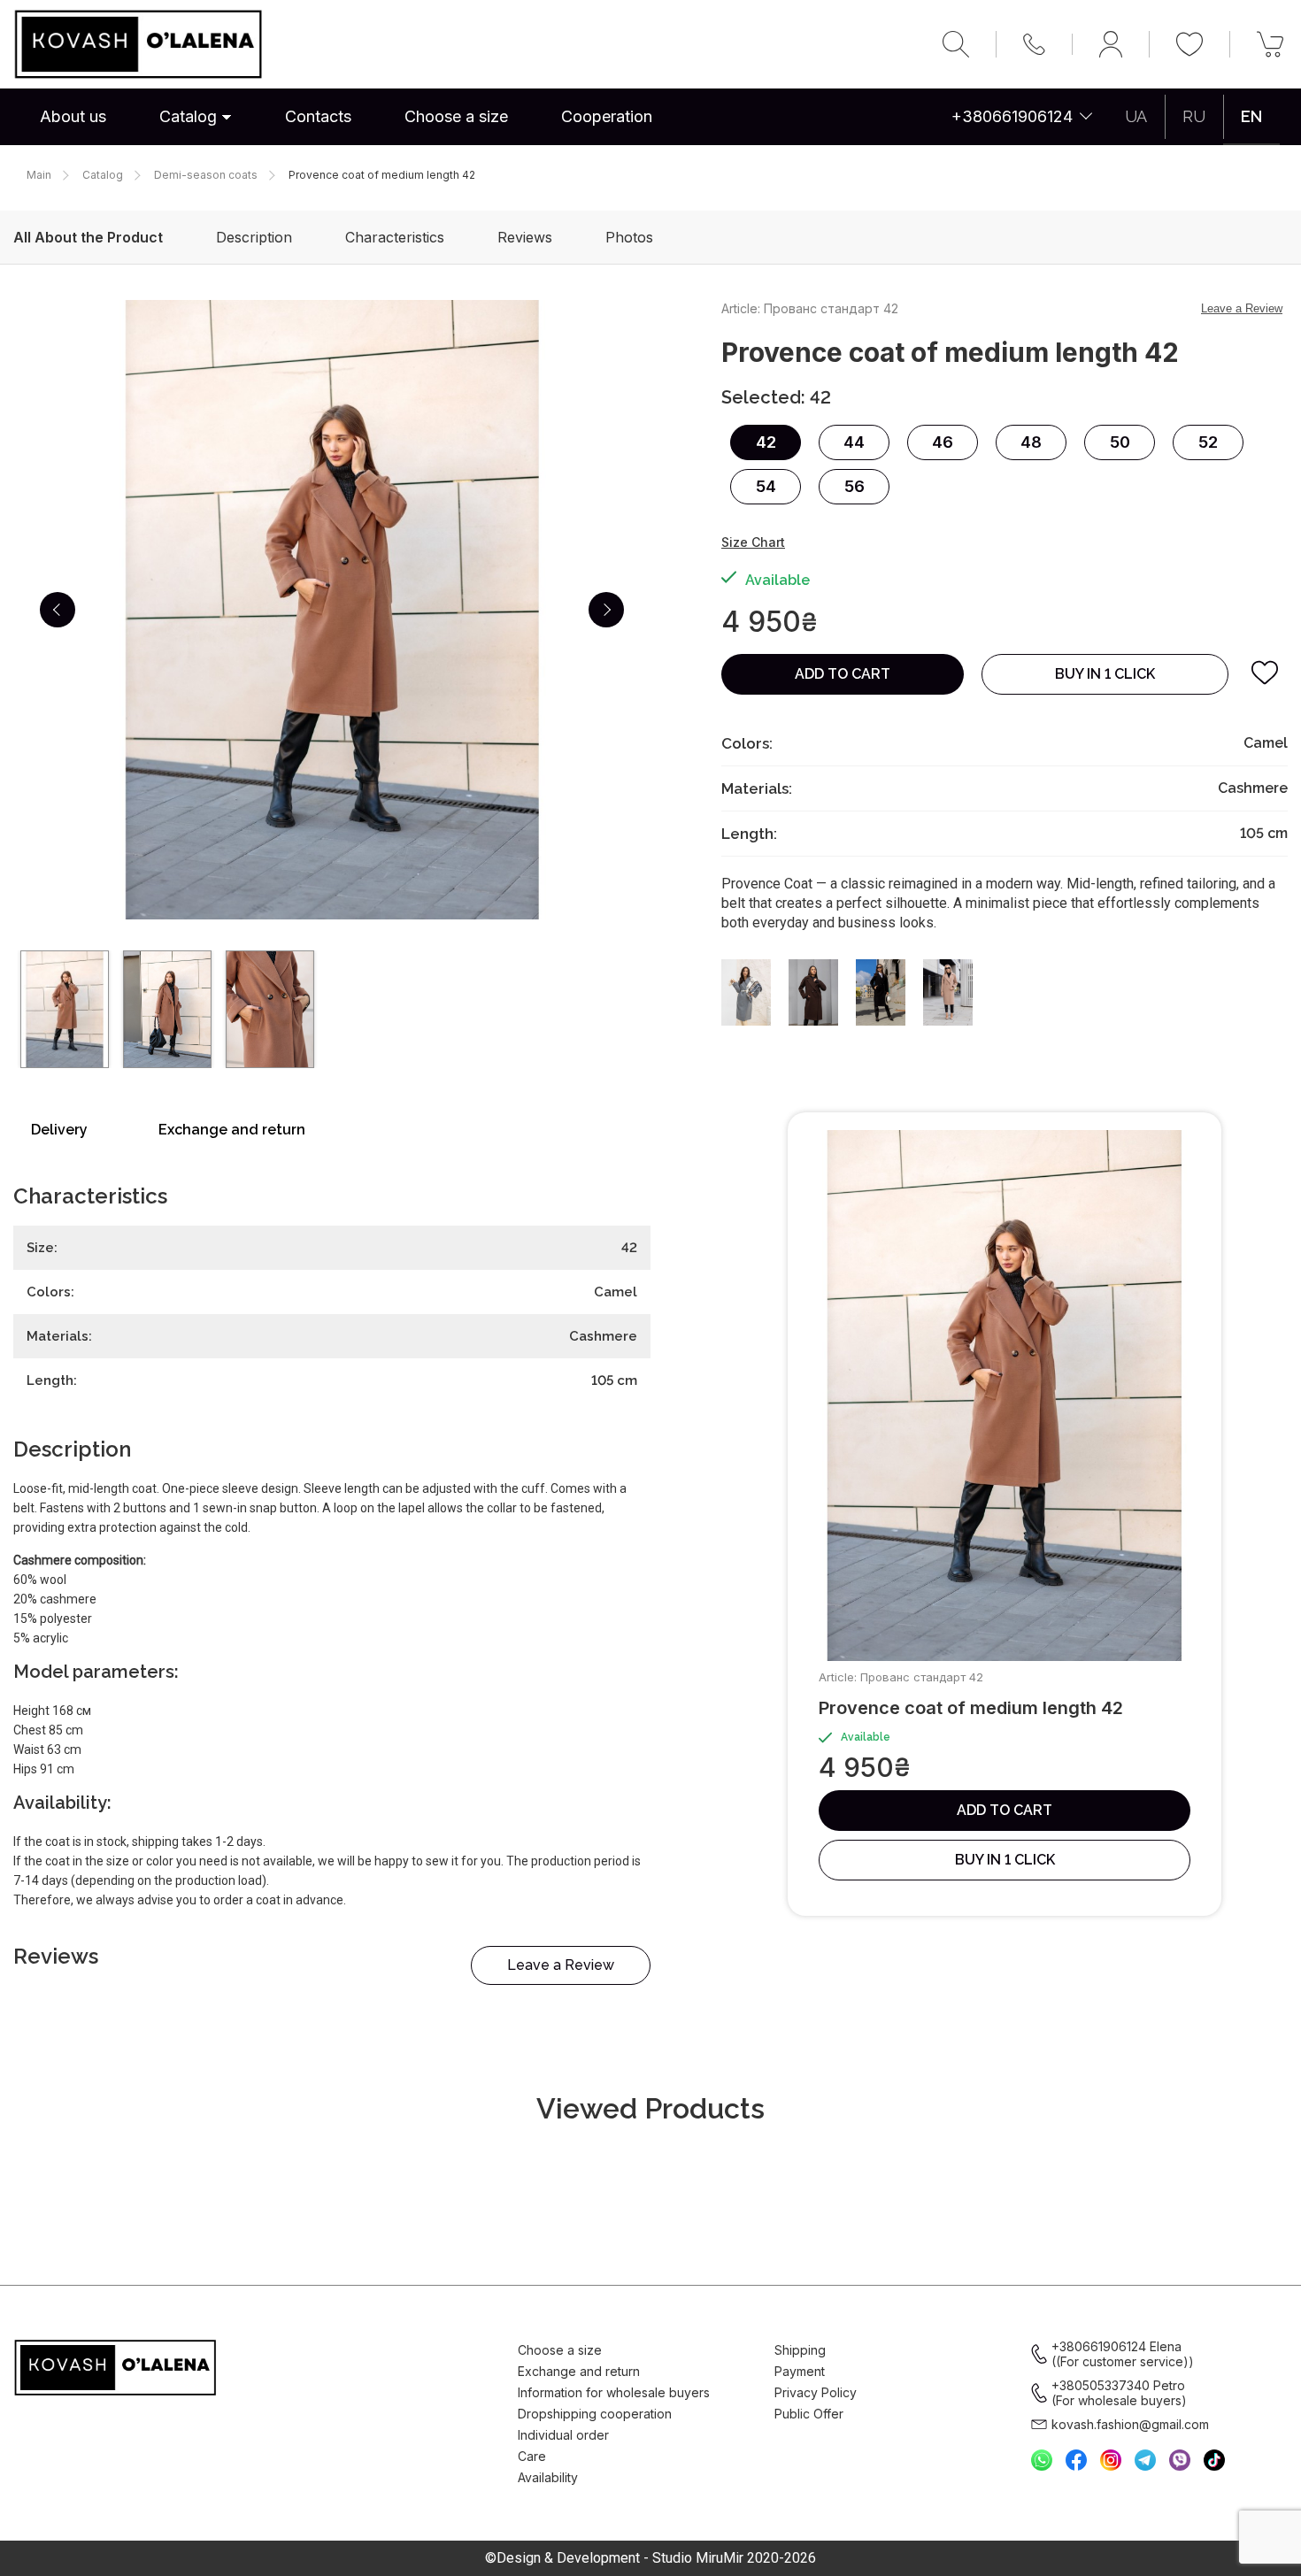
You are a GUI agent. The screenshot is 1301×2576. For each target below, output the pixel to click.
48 (1031, 442)
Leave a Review (561, 1965)
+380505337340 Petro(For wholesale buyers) (1119, 2393)
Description (254, 237)
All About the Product (88, 237)
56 (855, 486)
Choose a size (456, 116)
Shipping (800, 2350)
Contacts (318, 116)
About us (73, 116)
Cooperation (607, 116)
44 (854, 442)
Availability (548, 2477)
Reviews (525, 237)
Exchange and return (232, 1130)
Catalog (188, 116)
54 (766, 486)
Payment (800, 2371)
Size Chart (753, 542)
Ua (1136, 116)
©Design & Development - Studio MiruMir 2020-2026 (650, 2558)
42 (766, 442)
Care (532, 2456)
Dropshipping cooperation (595, 2414)
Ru (1194, 116)
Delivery (59, 1130)
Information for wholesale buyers (614, 2392)
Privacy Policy (816, 2392)
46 (943, 442)
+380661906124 (1012, 116)
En (1251, 116)
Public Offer (809, 2414)
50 (1120, 442)
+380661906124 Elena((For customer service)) (1123, 2354)
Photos (629, 237)
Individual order (563, 2435)
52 (1208, 442)
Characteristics (395, 237)
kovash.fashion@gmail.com (1130, 2424)
